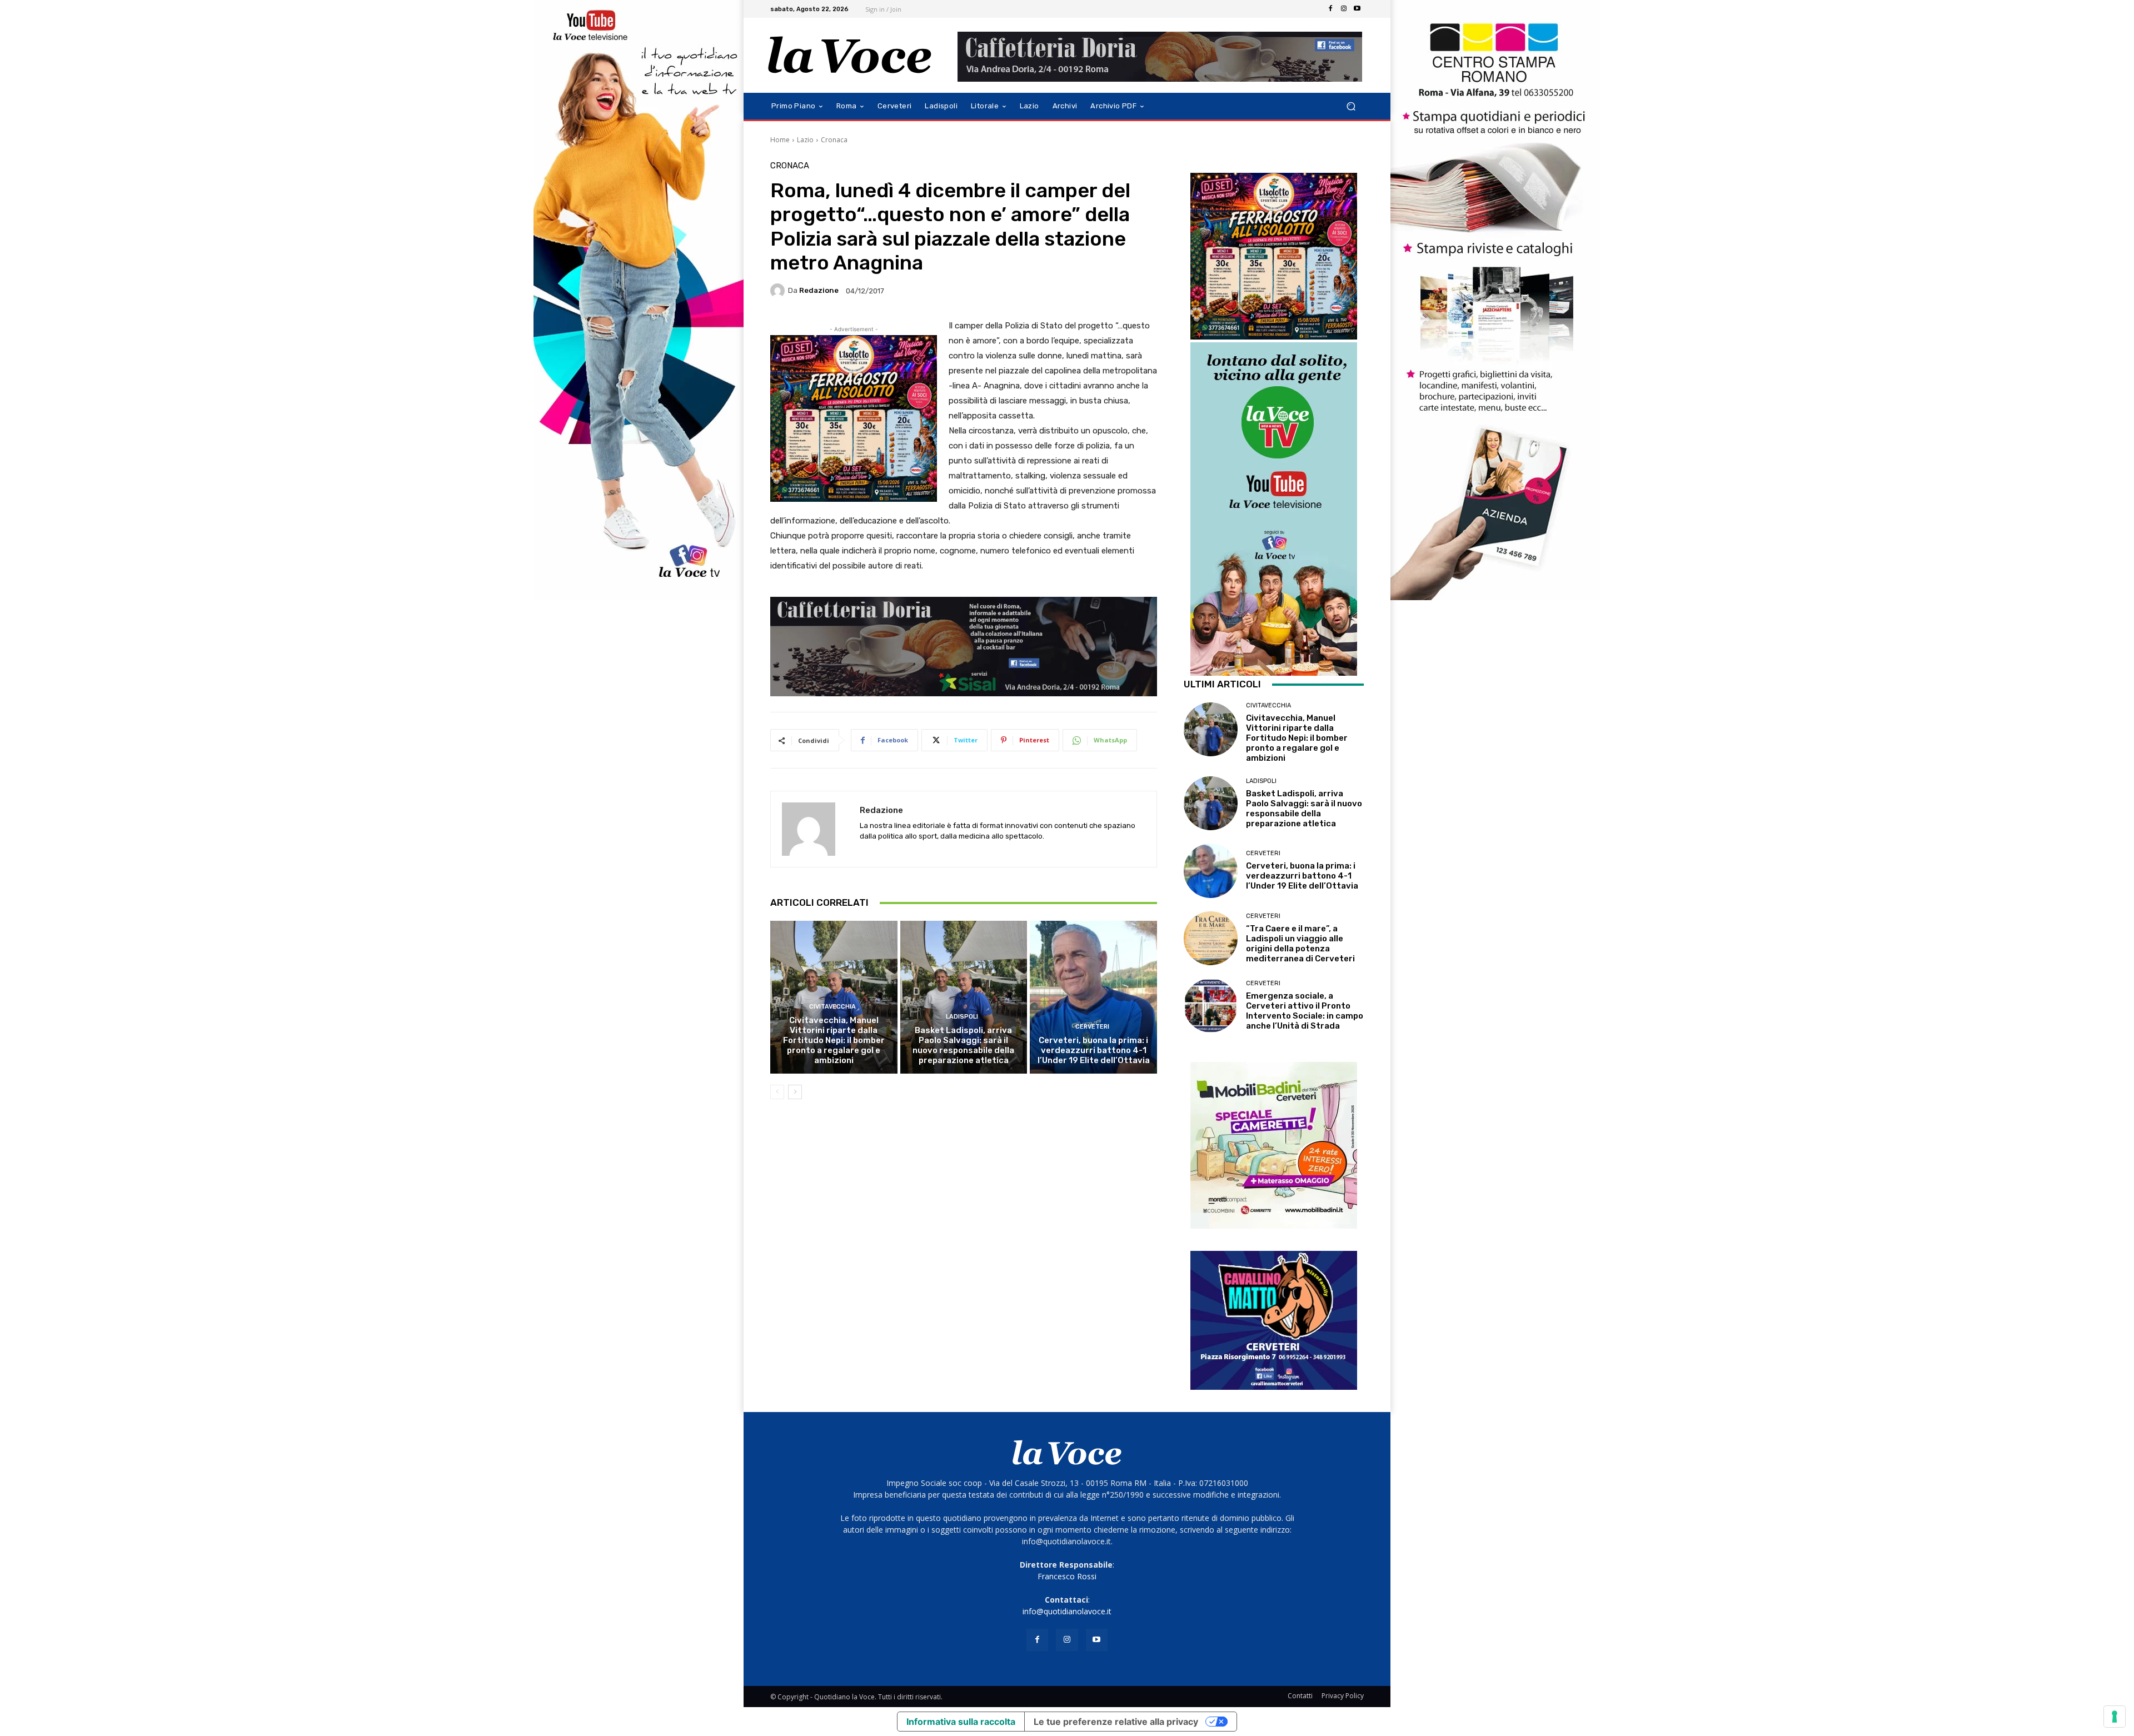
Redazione (819, 290)
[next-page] (795, 1092)
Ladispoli (962, 1017)
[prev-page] (777, 1092)
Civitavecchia (832, 1007)
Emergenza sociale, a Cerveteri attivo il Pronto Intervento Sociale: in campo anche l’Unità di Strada (1305, 1011)
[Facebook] (1330, 9)
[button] (1351, 106)
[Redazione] (779, 291)
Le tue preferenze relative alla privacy (1116, 1722)
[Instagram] (1344, 9)
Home (780, 140)
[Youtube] (1357, 9)
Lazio (805, 140)
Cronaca (834, 140)
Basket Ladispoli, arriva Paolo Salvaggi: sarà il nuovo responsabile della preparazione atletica (963, 1045)
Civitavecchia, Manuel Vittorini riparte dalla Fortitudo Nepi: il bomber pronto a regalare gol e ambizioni (834, 1040)
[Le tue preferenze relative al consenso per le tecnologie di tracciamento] (2115, 1717)
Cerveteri (1092, 1027)
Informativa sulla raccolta (961, 1722)
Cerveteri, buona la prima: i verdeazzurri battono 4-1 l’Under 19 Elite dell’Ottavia (1094, 1050)
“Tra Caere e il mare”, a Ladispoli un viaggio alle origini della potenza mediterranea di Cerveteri (1300, 944)
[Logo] (850, 55)
